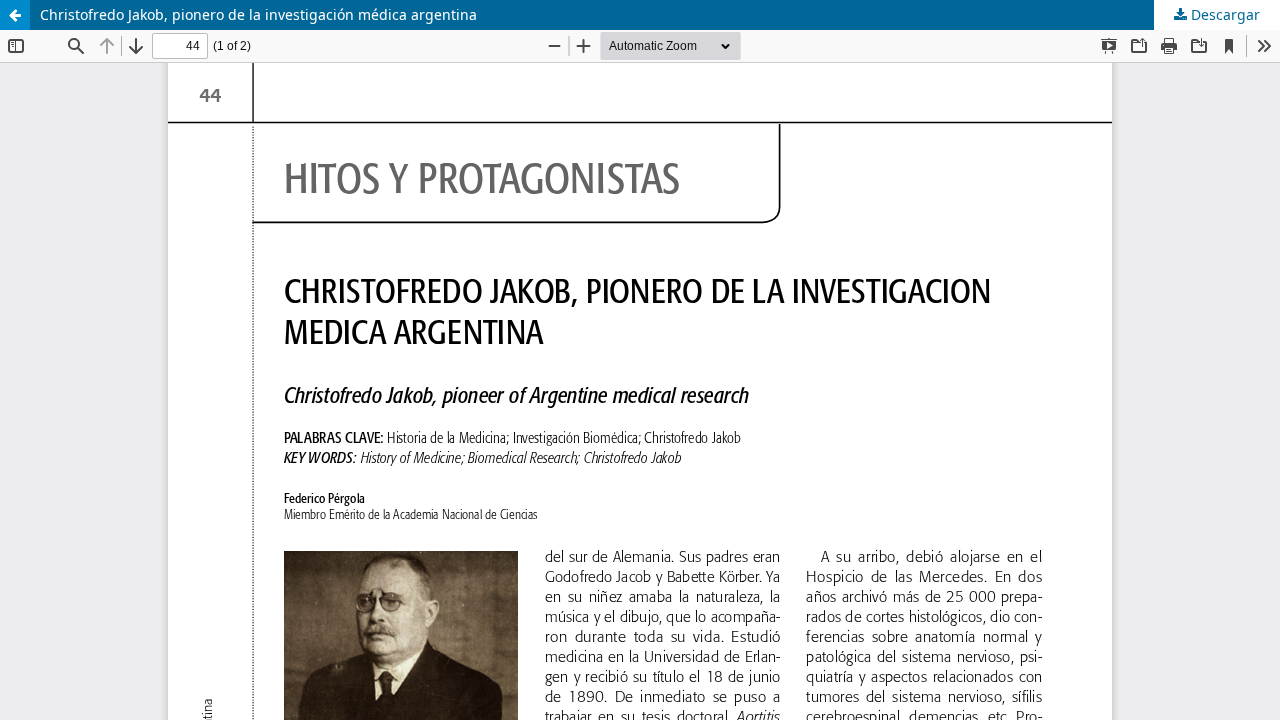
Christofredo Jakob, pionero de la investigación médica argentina (258, 14)
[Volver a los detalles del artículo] (15, 15)
